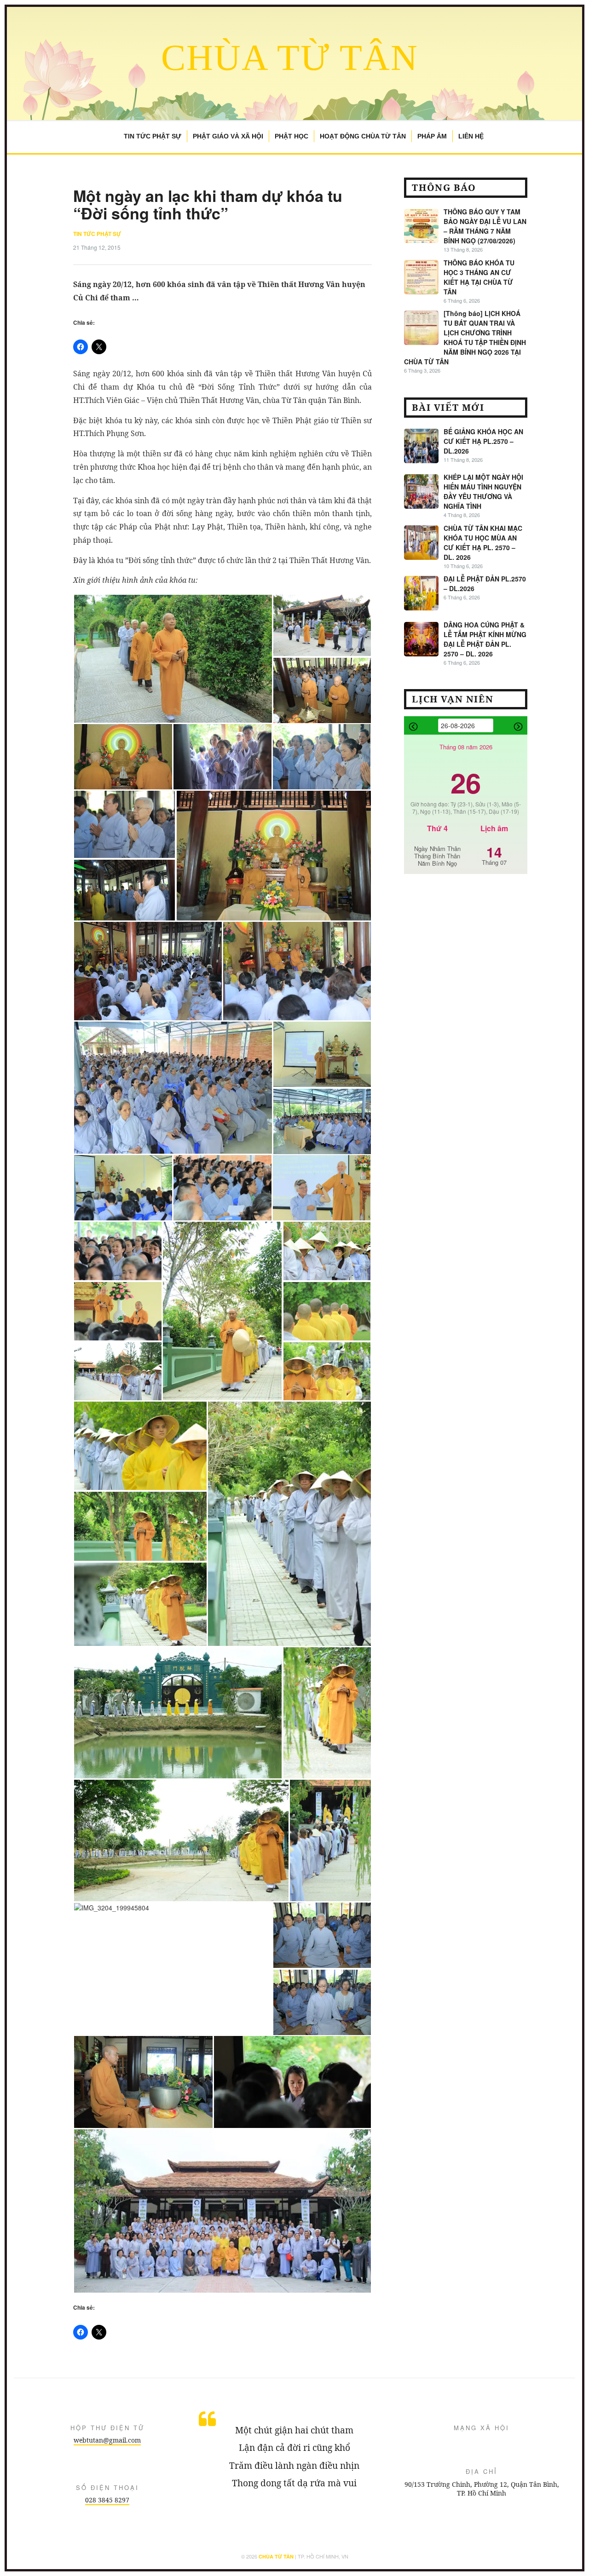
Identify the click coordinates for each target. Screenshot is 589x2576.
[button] (173, 659)
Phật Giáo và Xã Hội (228, 136)
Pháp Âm (432, 136)
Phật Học (292, 136)
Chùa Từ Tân (290, 57)
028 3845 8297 (107, 2500)
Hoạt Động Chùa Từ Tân (363, 136)
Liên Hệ (471, 136)
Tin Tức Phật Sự (153, 136)
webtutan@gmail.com (107, 2440)
